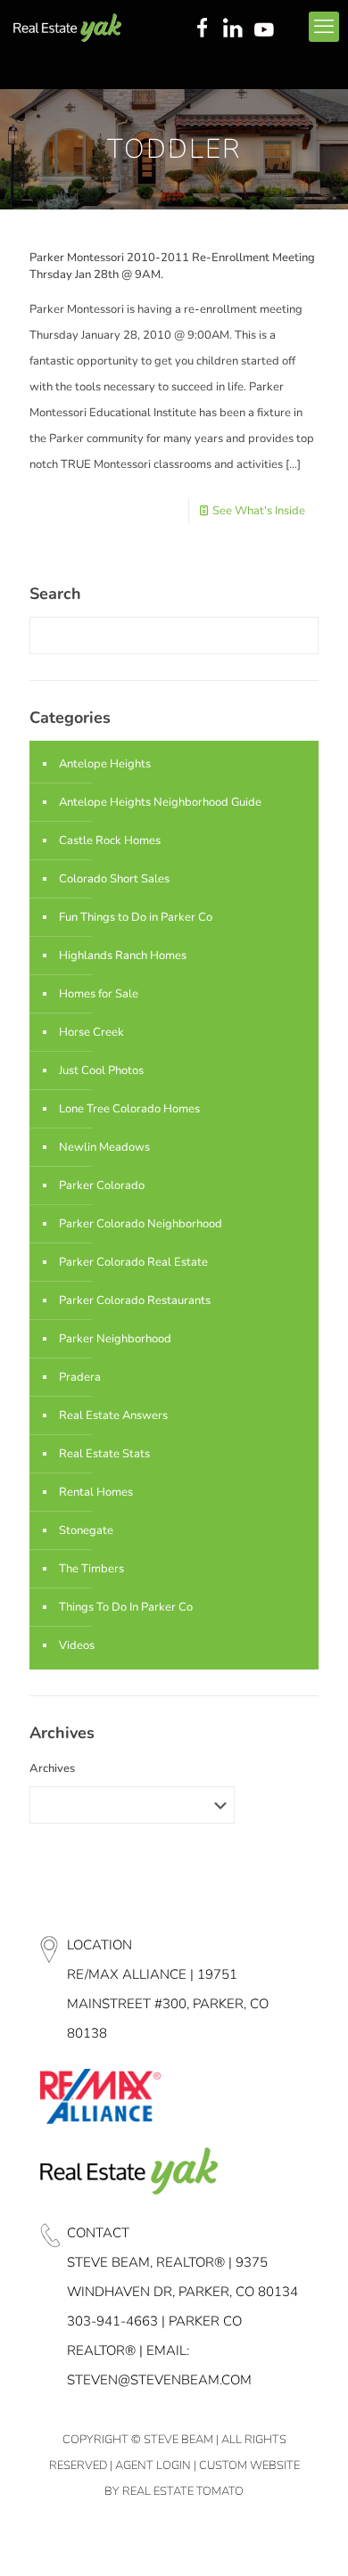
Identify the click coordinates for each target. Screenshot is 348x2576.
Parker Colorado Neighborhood (141, 1224)
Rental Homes (96, 1492)
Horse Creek (91, 1032)
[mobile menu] (324, 27)
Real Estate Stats (104, 1454)
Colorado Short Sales (114, 879)
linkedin (235, 29)
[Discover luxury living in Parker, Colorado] (67, 27)
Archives (52, 1768)
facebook (202, 29)
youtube (268, 29)
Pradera (80, 1377)
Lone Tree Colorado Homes (129, 1109)
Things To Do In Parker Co (126, 1607)
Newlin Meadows (104, 1147)
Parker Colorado (102, 1185)
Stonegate (86, 1530)
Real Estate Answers (113, 1415)
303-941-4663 (112, 2321)
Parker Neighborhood (115, 1339)
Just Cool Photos (101, 1071)
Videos (77, 1645)
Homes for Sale (99, 994)
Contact (98, 2233)
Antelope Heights (105, 764)
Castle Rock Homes (110, 841)
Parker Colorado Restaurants (135, 1300)
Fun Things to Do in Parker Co (136, 917)
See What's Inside (259, 511)
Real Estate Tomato (183, 2491)
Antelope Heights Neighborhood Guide (160, 802)
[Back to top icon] (311, 2539)
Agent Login (153, 2465)
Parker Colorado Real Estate (133, 1262)
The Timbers (91, 1569)
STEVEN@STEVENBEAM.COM (159, 2380)
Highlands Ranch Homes (123, 956)
